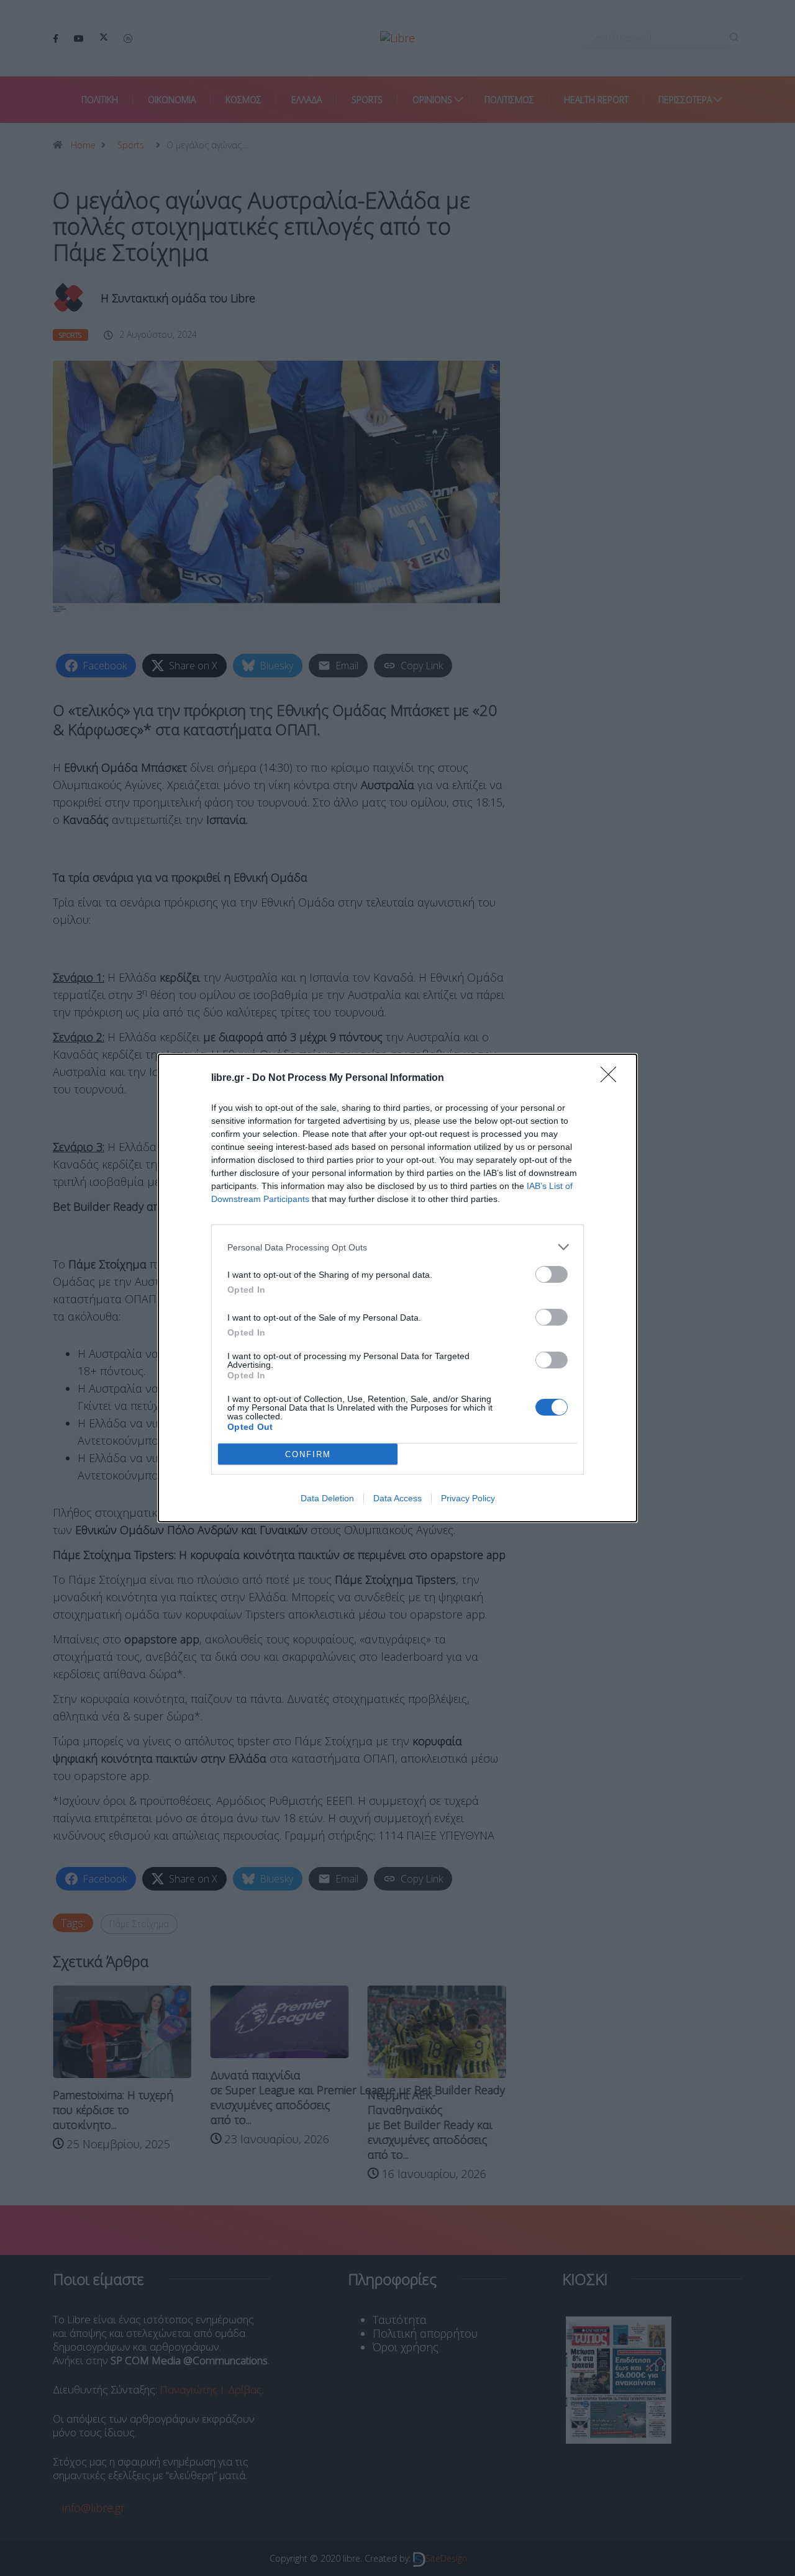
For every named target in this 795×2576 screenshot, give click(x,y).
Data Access (397, 1498)
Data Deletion (327, 1498)
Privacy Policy (468, 1498)
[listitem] (397, 1247)
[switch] (552, 1274)
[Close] (612, 1078)
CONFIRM (308, 1454)
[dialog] (397, 1288)
